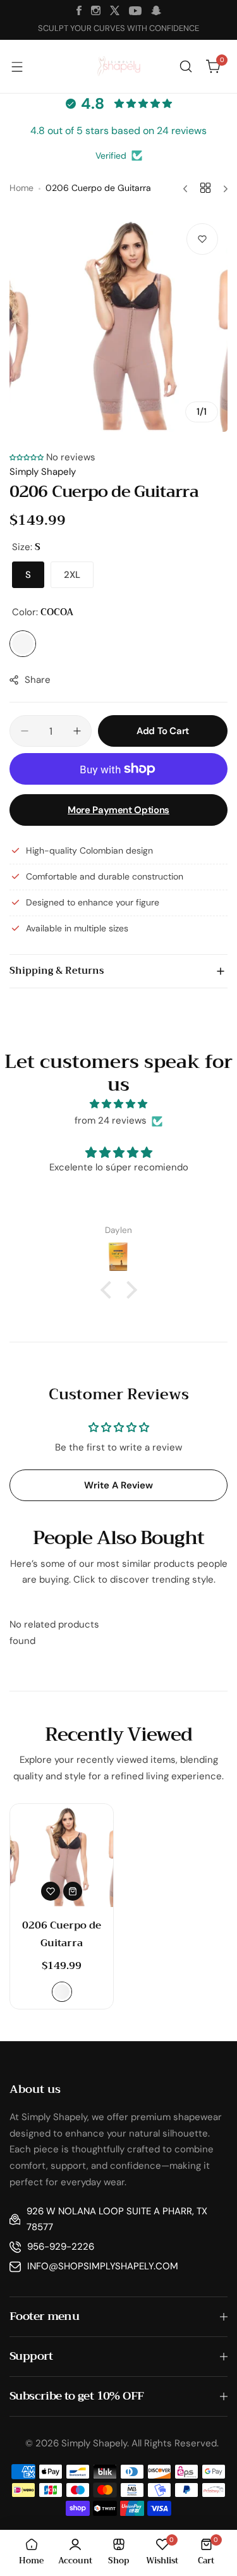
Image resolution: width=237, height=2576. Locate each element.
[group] (118, 323)
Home (21, 188)
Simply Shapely (43, 472)
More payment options (118, 810)
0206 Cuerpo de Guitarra (62, 1934)
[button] (27, 457)
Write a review (118, 1485)
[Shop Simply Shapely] (119, 67)
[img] (118, 1104)
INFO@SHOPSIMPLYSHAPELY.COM (103, 2266)
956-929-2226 (61, 2247)
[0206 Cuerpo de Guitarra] (62, 1855)
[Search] (186, 66)
